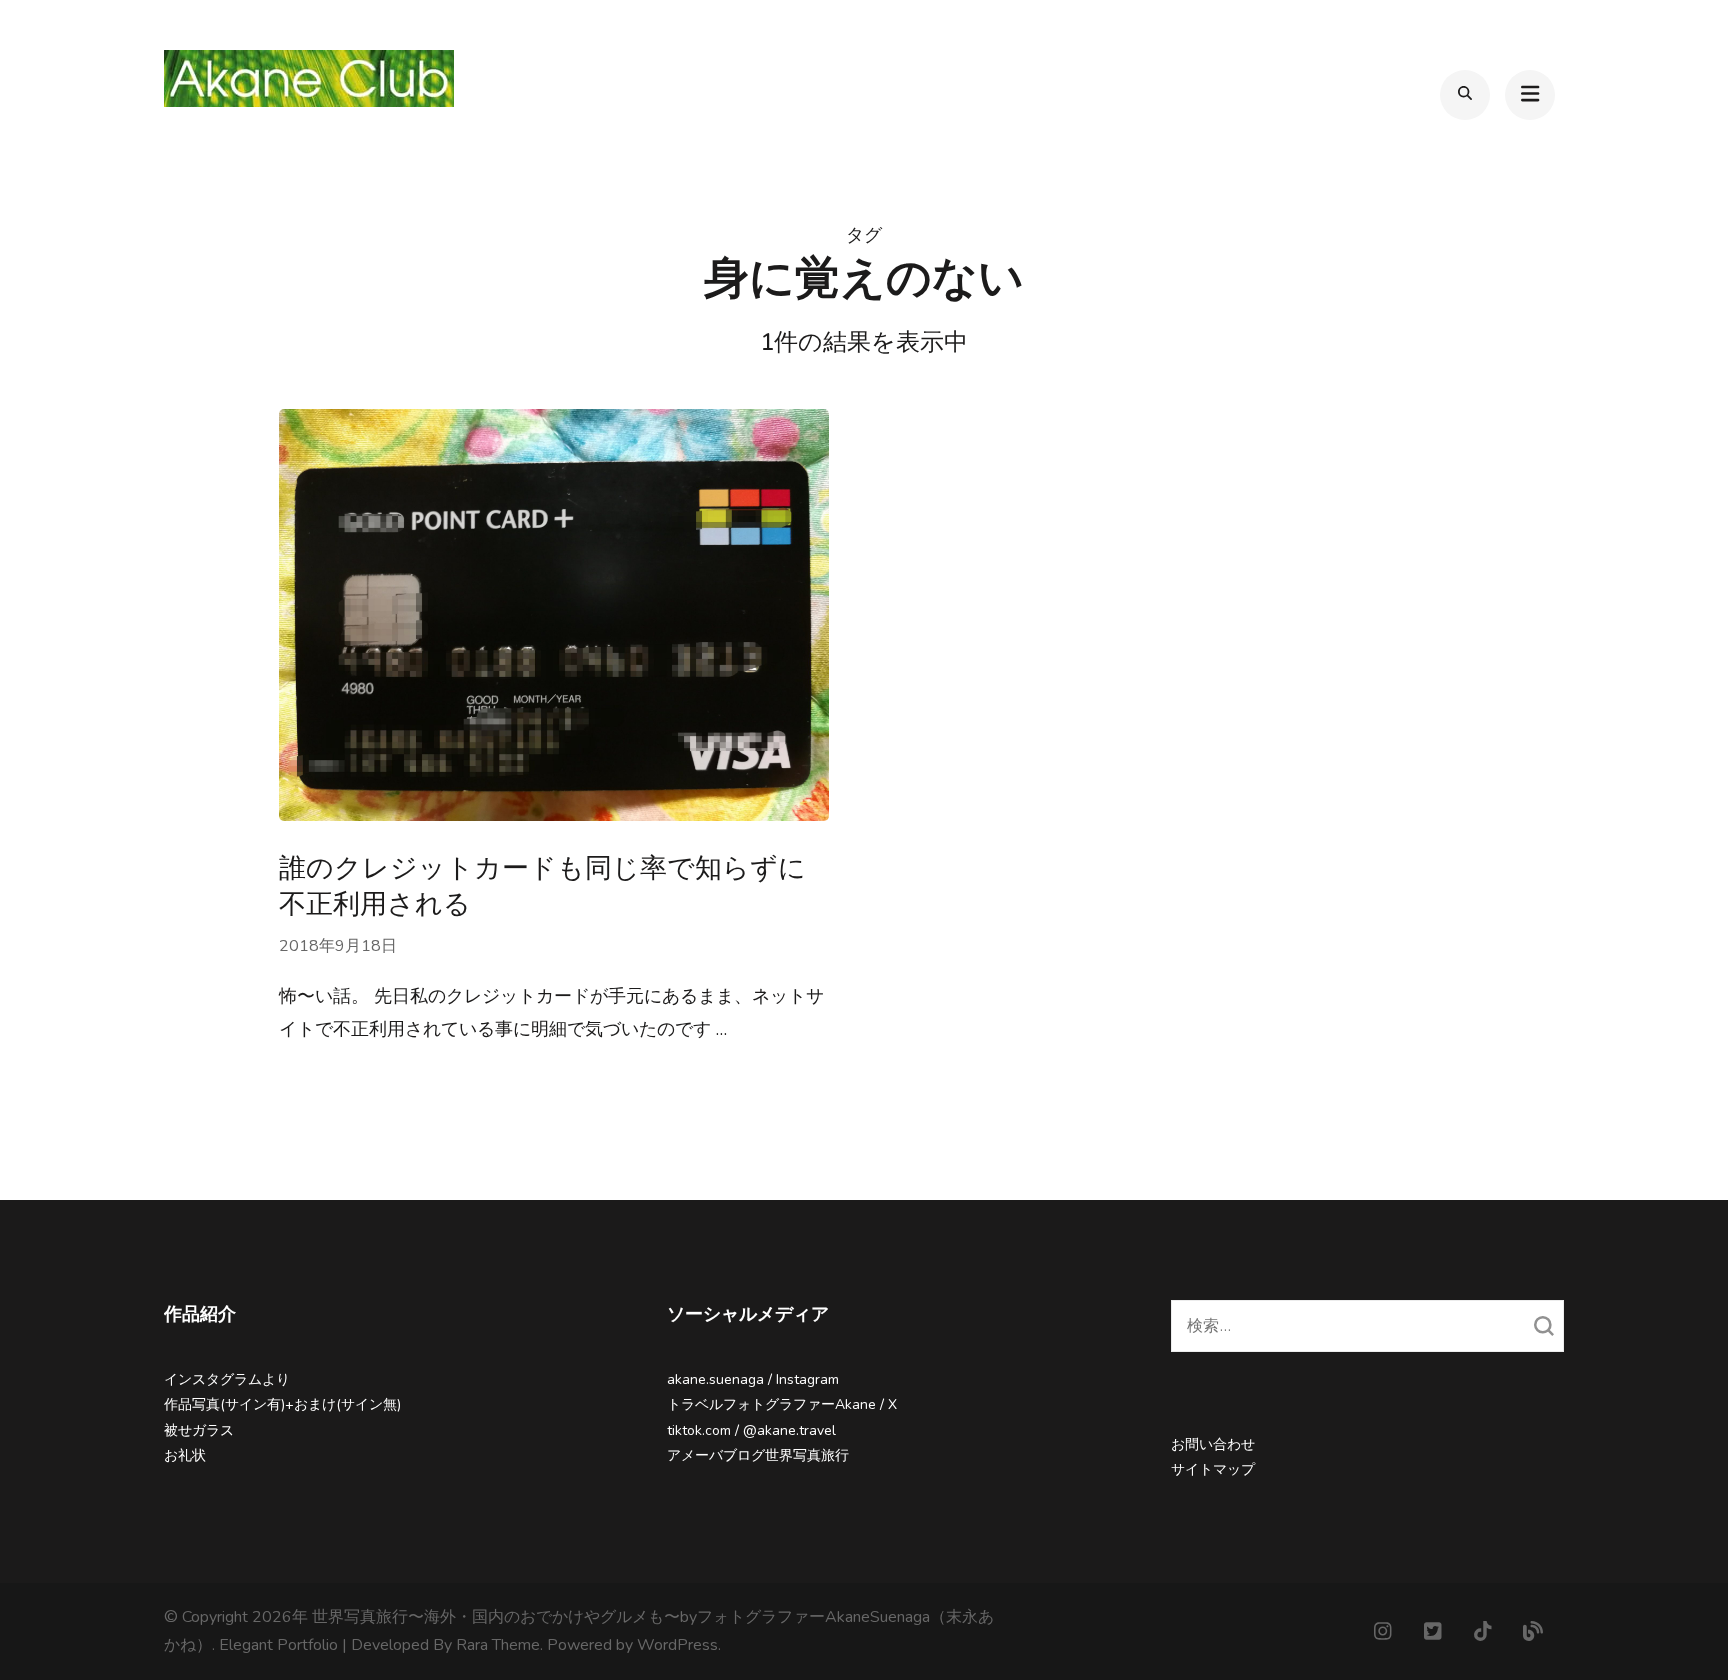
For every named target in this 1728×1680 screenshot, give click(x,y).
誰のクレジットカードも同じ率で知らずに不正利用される (542, 886)
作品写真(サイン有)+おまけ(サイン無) (282, 1404)
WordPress (677, 1645)
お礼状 (185, 1455)
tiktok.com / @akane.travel (751, 1430)
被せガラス (199, 1430)
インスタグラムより (227, 1379)
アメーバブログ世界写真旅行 (758, 1455)
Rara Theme (498, 1645)
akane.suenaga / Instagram (753, 1379)
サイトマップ (1213, 1469)
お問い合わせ (1213, 1444)
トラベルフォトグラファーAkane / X (782, 1404)
